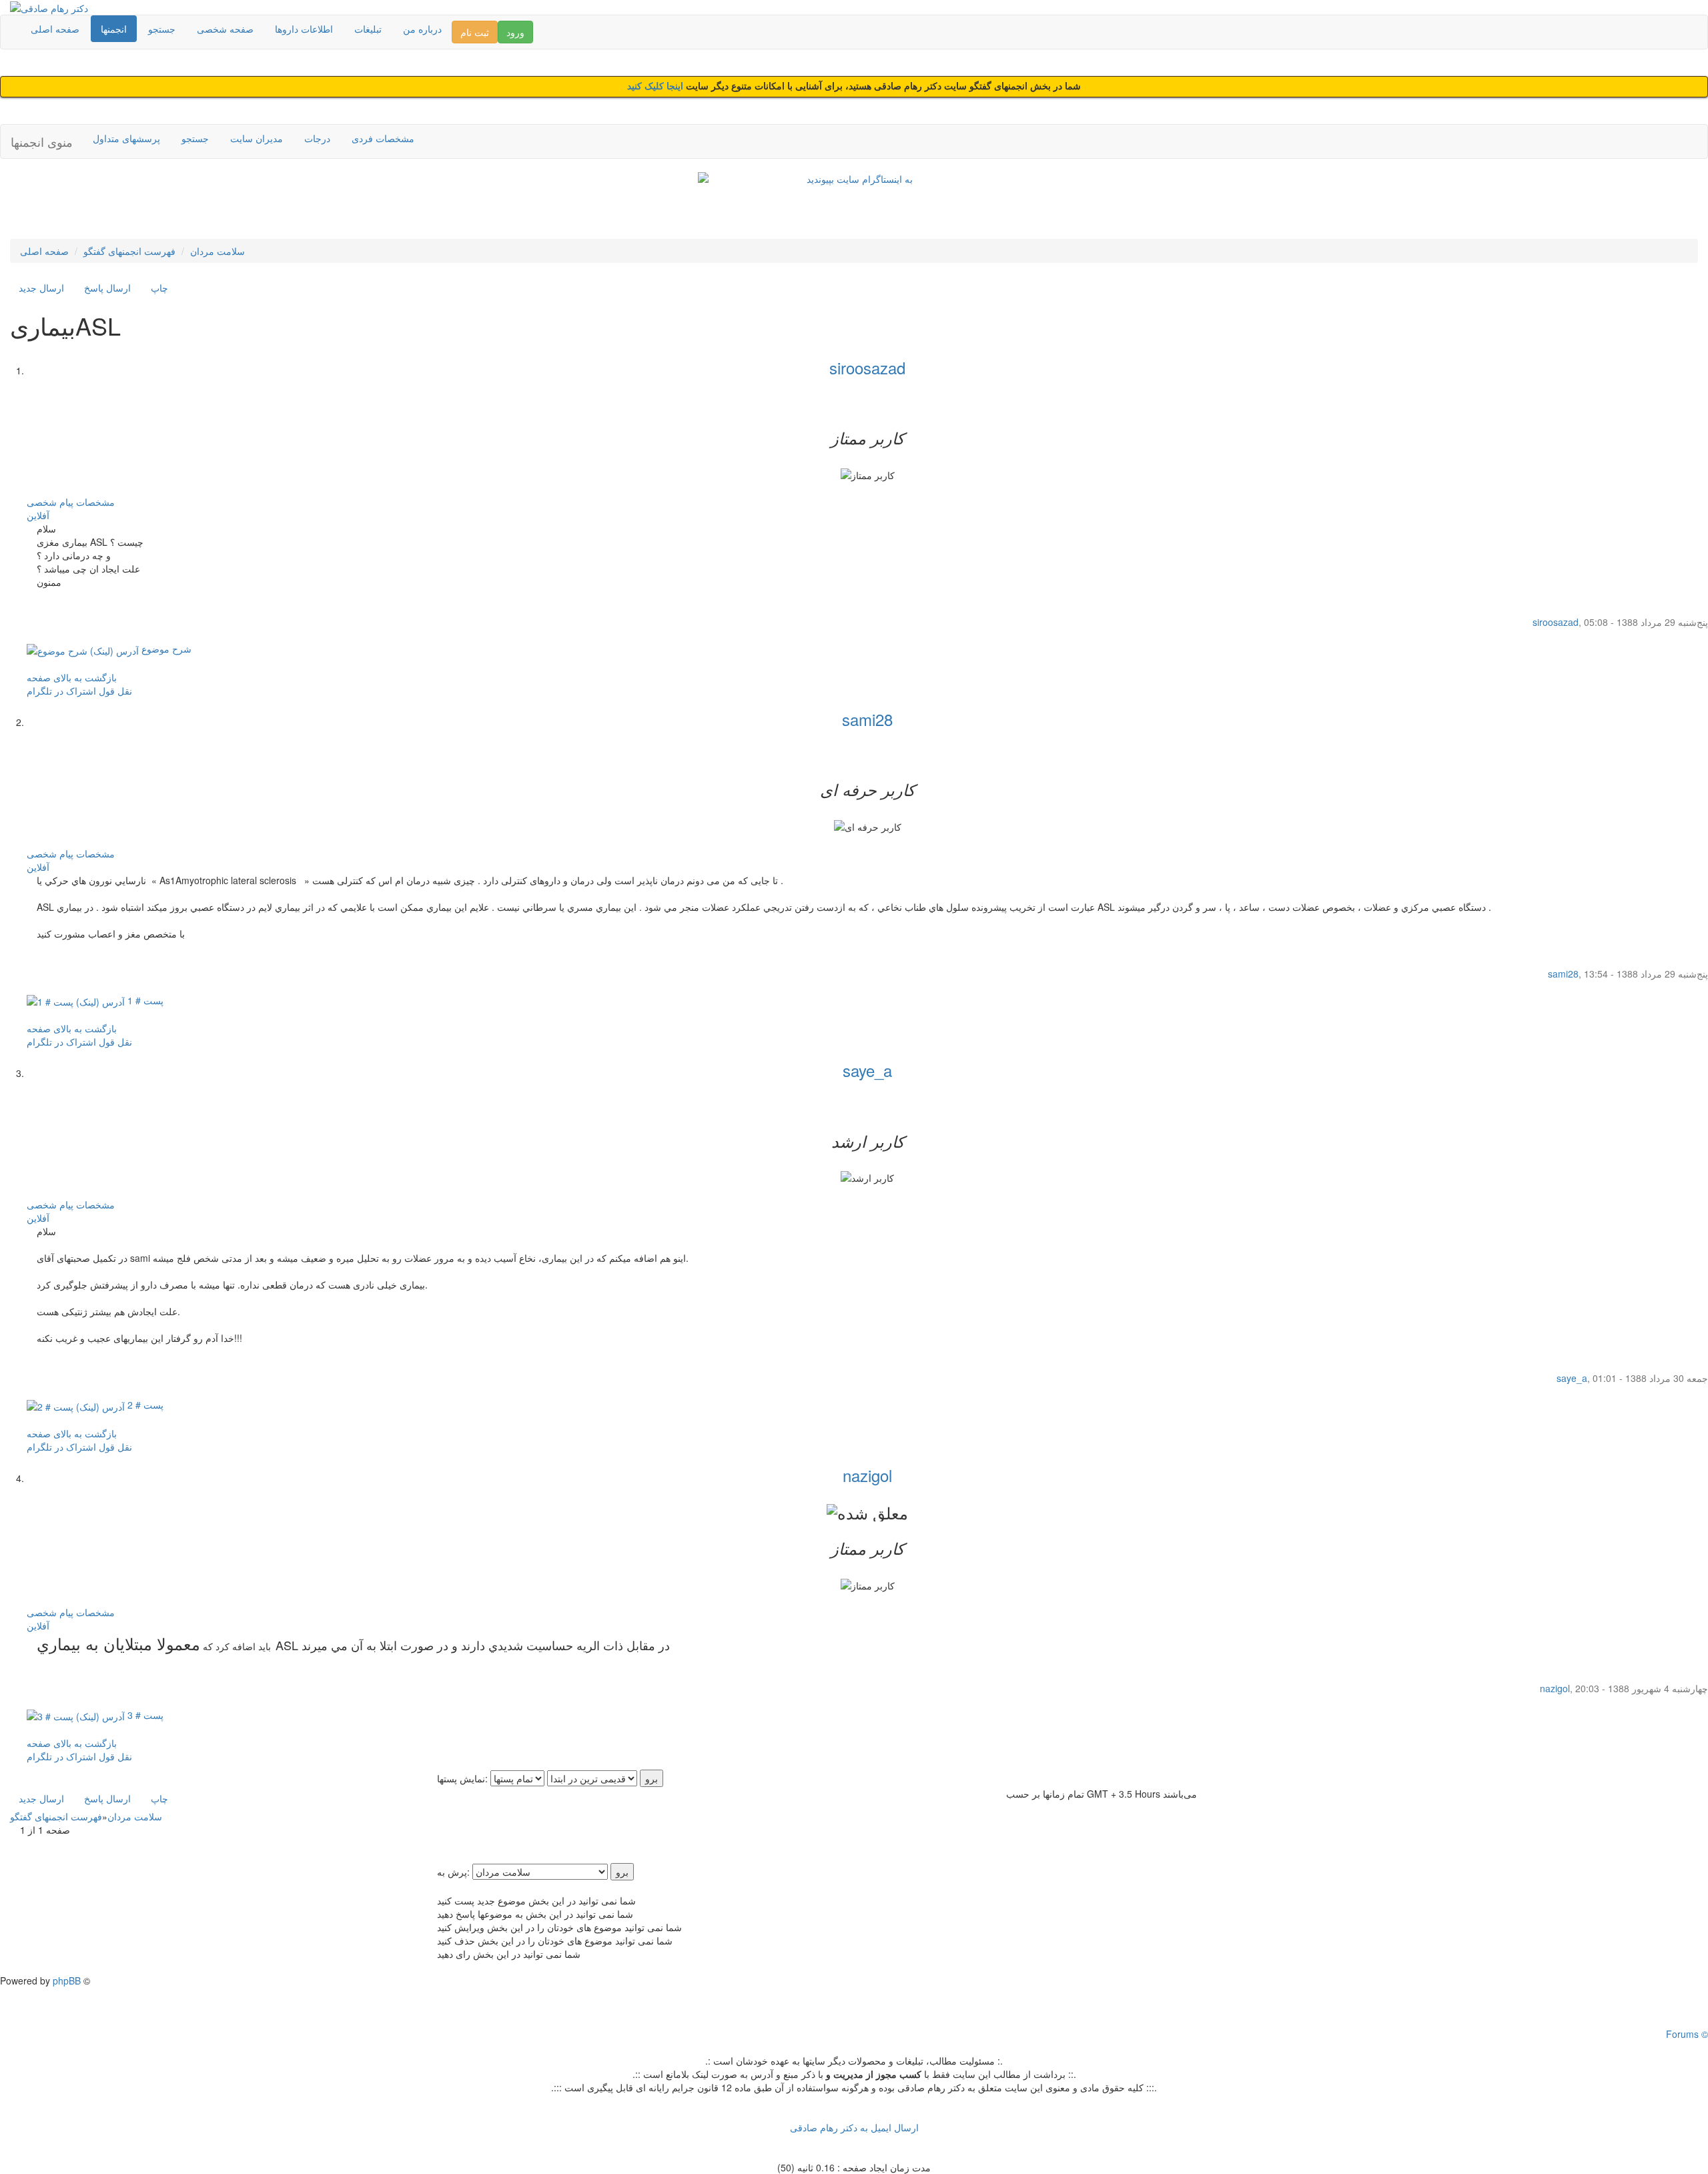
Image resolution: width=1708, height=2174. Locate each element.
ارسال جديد (41, 288)
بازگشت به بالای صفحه (72, 677)
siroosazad (867, 367)
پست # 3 (144, 1715)
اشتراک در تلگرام (61, 691)
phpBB (67, 1980)
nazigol (867, 1475)
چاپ (159, 288)
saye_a (867, 1070)
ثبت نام (475, 32)
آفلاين (38, 515)
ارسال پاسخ (107, 288)
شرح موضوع (165, 649)
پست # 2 (144, 1405)
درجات (317, 138)
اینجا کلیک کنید (657, 86)
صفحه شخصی (225, 29)
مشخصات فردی (383, 138)
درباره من (422, 29)
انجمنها (114, 29)
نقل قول (115, 691)
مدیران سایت (257, 138)
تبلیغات (368, 29)
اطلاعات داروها (304, 29)
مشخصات (95, 502)
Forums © (1687, 2034)
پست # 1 (144, 1000)
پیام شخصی (50, 502)
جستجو (162, 29)
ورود (515, 32)
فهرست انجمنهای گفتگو (129, 251)
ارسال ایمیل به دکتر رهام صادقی (854, 2127)
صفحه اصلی (55, 29)
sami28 (867, 719)
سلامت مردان (218, 251)
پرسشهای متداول (126, 138)
